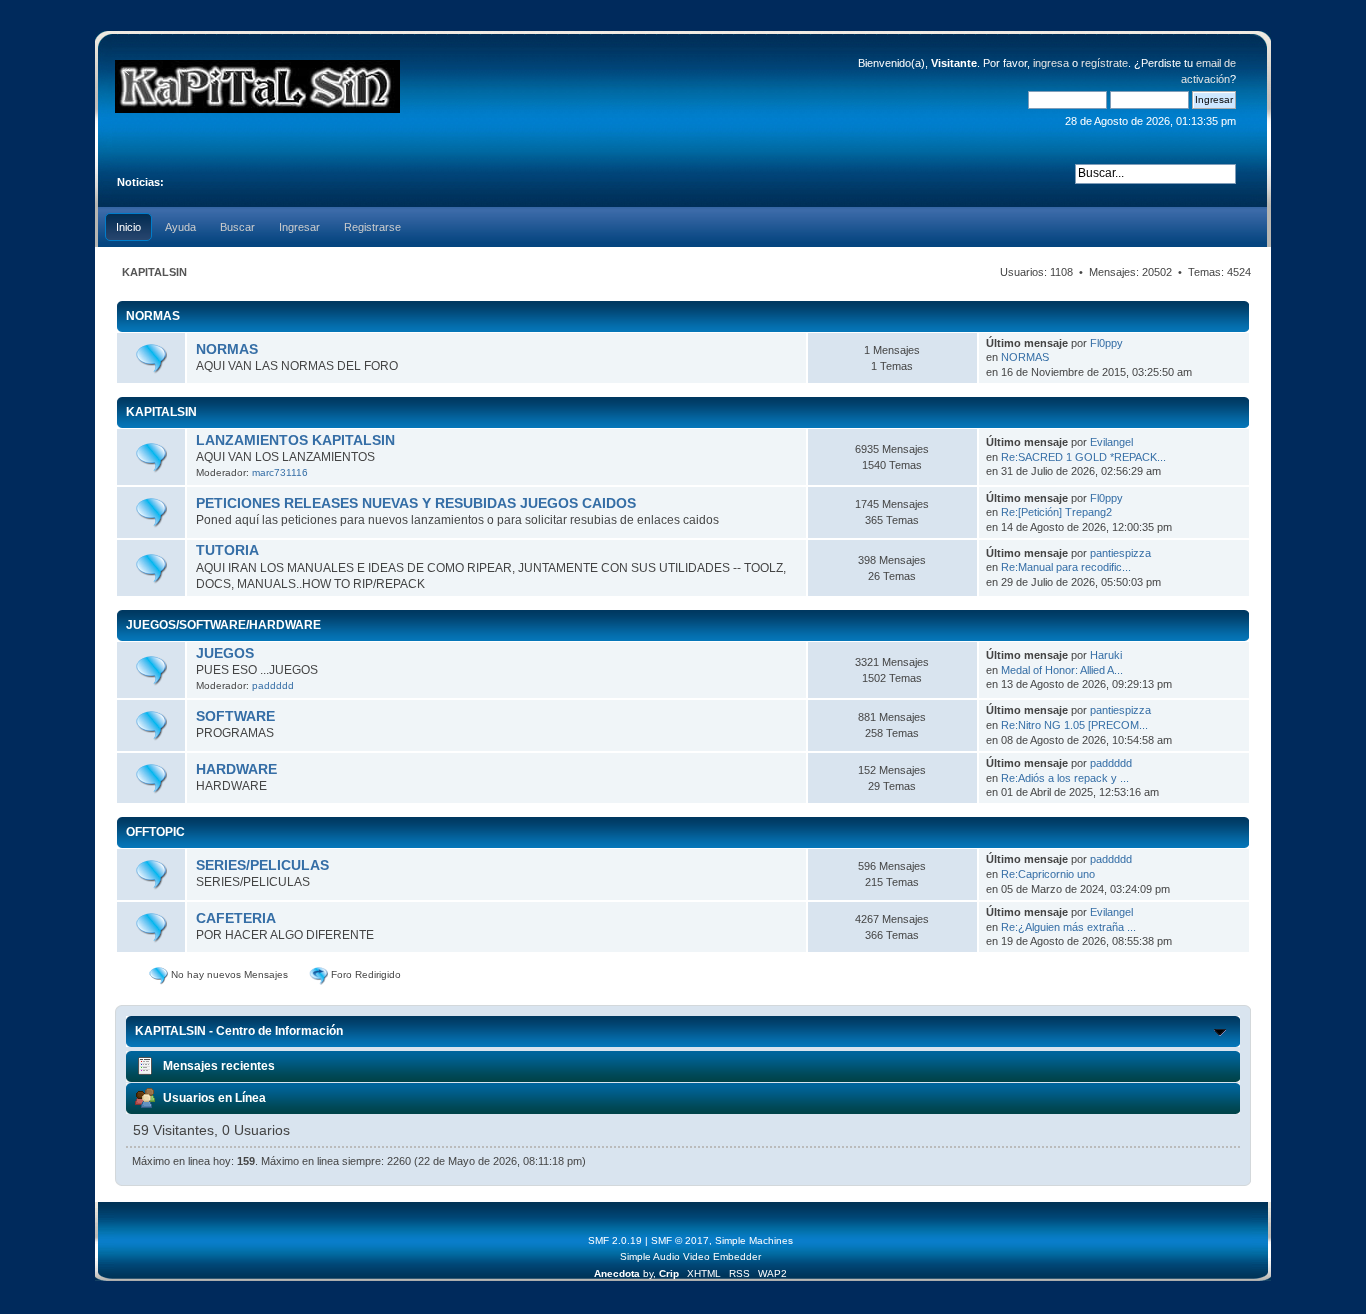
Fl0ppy (1106, 343)
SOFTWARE (235, 716)
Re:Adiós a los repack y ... (1065, 778)
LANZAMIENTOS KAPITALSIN (295, 440)
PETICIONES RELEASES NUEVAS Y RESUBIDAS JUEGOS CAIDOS (416, 503)
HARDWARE (236, 769)
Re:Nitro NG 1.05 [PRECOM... (1074, 725)
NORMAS (227, 349)
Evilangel (1111, 442)
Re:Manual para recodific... (1066, 567)
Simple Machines (754, 1240)
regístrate (1104, 63)
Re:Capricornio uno (1048, 874)
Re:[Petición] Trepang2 (1056, 512)
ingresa (1051, 63)
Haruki (1106, 655)
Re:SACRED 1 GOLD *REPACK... (1083, 457)
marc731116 (280, 472)
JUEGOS (225, 653)
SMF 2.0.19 (615, 1240)
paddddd (273, 685)
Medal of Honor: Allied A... (1062, 670)
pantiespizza (1120, 553)
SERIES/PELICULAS (262, 865)
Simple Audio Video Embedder (690, 1256)
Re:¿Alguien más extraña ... (1068, 927)
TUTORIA (227, 550)
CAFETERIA (236, 918)
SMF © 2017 (680, 1240)
